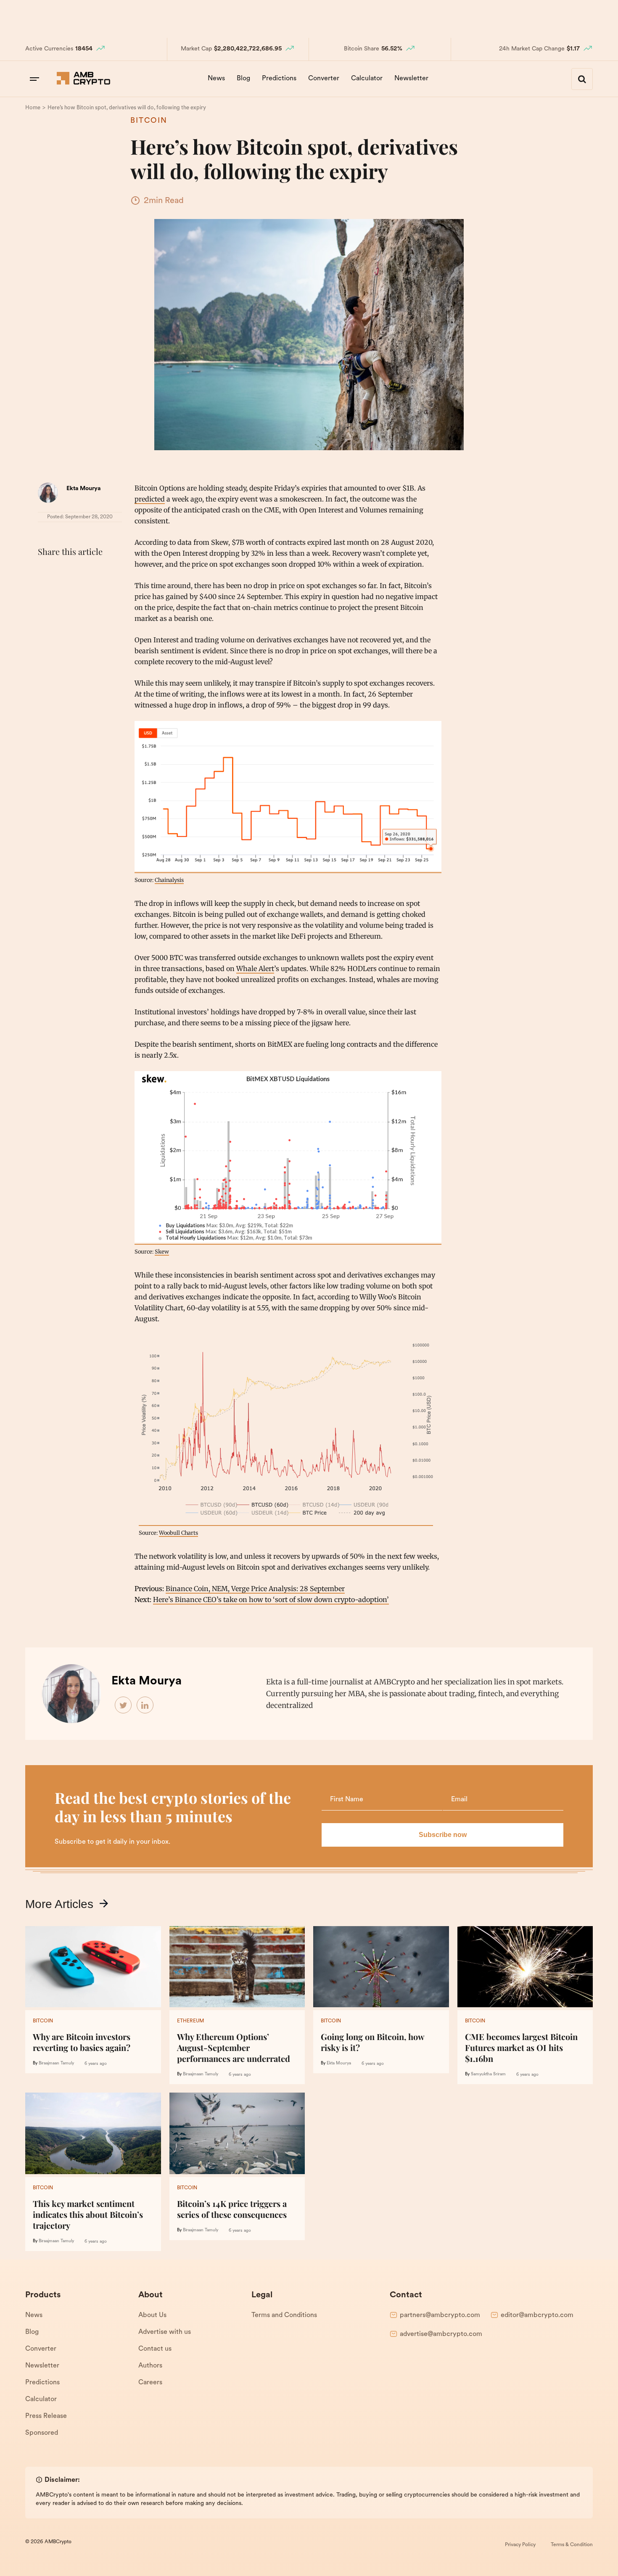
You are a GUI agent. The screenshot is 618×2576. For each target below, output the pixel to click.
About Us (152, 2315)
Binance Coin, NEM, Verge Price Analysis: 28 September (255, 1589)
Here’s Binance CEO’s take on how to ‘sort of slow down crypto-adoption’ (271, 1599)
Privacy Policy (520, 2545)
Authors (150, 2366)
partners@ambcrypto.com (440, 2315)
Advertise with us (165, 2332)
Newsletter (411, 79)
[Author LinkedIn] (145, 1705)
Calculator (367, 79)
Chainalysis (169, 880)
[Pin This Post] (83, 573)
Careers (150, 2383)
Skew (162, 1251)
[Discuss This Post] (46, 592)
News (216, 79)
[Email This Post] (102, 573)
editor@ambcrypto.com (537, 2315)
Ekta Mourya (84, 489)
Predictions (279, 79)
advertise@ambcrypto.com (441, 2334)
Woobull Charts (178, 1533)
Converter (324, 79)
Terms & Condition (572, 2545)
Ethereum (190, 2021)
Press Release (46, 2416)
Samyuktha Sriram (488, 2074)
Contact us (155, 2349)
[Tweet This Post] (65, 573)
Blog (243, 79)
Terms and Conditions (284, 2315)
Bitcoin (149, 121)
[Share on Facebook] (46, 573)
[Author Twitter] (124, 1705)
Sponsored (42, 2433)
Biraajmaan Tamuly (56, 2063)
